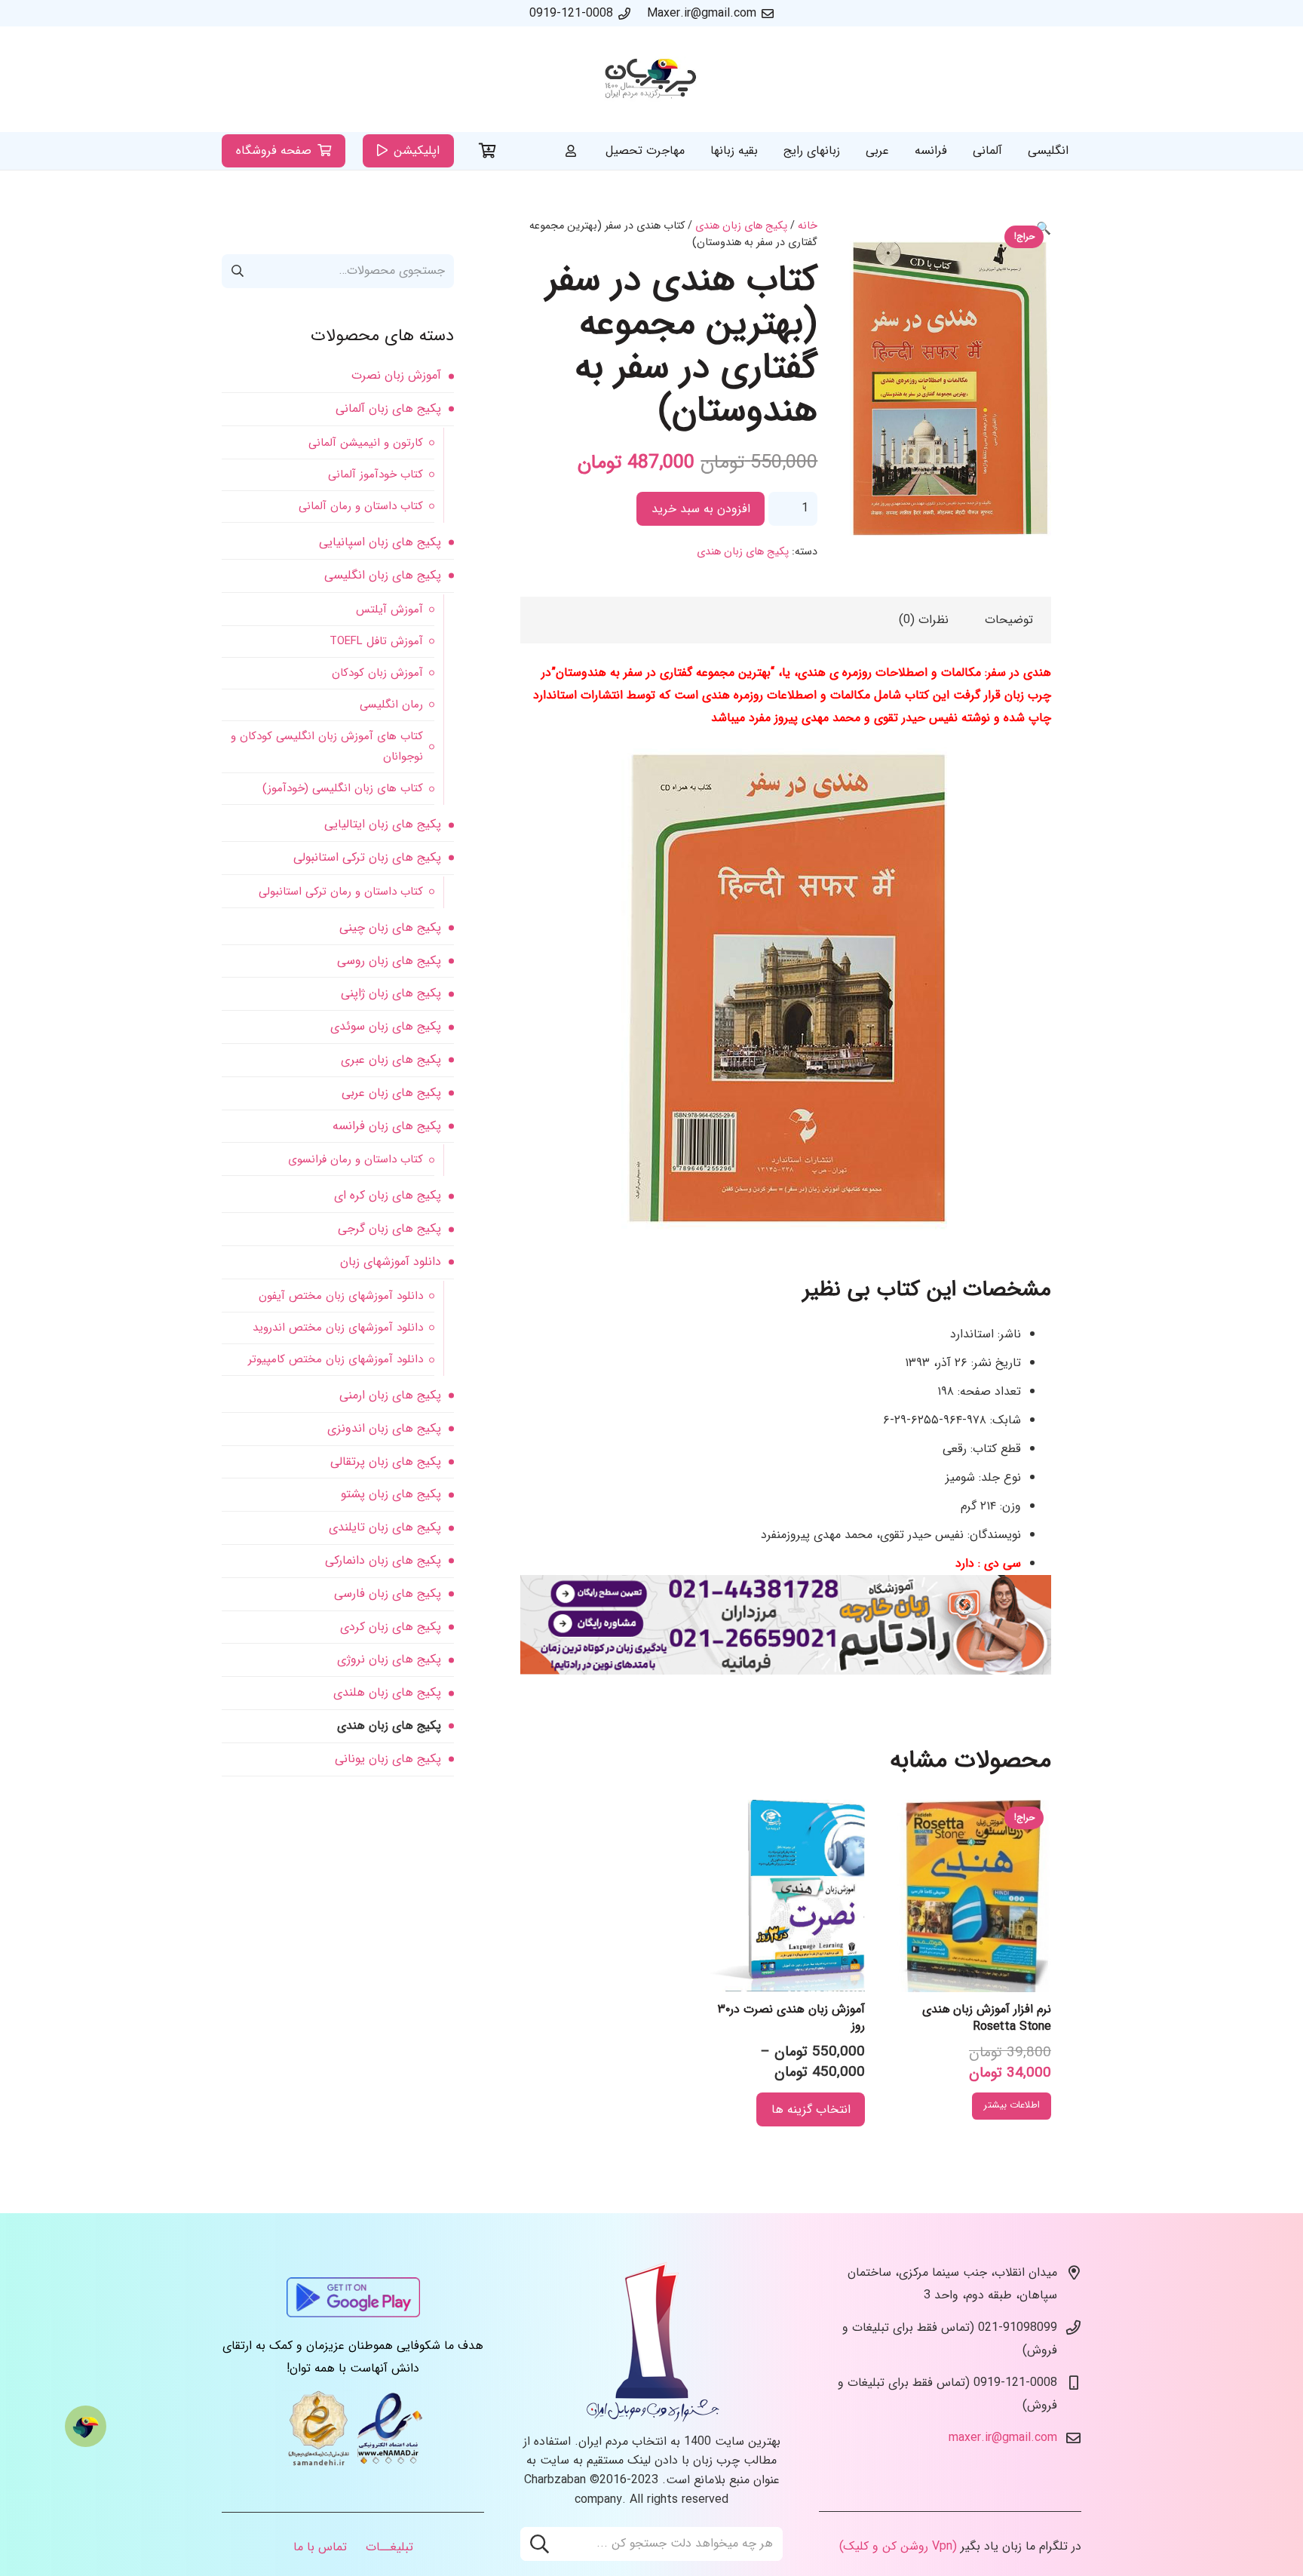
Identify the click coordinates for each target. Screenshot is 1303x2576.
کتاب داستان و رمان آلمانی (361, 506)
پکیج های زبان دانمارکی (383, 1560)
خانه (808, 226)
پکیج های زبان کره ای (388, 1195)
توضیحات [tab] (1009, 620)
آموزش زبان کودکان (377, 673)
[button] (1044, 229)
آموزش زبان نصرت (396, 375)
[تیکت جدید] (86, 2426)
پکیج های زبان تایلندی (385, 1527)
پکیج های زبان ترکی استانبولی (367, 857)
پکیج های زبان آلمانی (388, 408)
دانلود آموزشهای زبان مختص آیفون (341, 1296)
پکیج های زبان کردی (391, 1627)
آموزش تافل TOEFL (376, 641)
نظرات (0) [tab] (924, 620)
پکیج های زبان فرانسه (387, 1126)
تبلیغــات (389, 2547)
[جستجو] (540, 2544)
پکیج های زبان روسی (389, 961)
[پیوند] (651, 80)
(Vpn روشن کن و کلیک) (898, 2546)
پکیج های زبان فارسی (388, 1593)
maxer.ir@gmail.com (1003, 2438)
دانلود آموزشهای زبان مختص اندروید (338, 1328)
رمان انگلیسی (391, 705)
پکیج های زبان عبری (391, 1059)
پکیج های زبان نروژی (389, 1659)
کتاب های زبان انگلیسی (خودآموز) (343, 788)
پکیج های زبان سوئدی (386, 1026)
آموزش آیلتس (389, 609)
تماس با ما (320, 2547)
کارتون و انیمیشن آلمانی (366, 443)
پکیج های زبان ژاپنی (391, 993)
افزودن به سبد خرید (701, 509)
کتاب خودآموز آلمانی (376, 474)
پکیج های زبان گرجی (389, 1228)
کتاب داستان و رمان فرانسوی (356, 1159)
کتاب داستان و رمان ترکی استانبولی (341, 892)
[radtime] (786, 1671)
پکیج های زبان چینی (390, 927)
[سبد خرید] (488, 151)
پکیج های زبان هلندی (387, 1692)
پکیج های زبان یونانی (388, 1759)
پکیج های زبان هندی (741, 226)
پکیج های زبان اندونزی (384, 1428)
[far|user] (571, 150)
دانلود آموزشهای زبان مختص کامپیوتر (336, 1359)
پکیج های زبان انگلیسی (383, 575)
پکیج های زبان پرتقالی (386, 1461)
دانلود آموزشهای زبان (391, 1262)
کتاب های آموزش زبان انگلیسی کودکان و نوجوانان (327, 746)
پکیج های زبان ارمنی (390, 1395)
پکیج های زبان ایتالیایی (383, 824)
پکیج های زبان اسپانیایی (380, 542)
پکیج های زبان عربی (391, 1093)
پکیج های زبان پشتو (391, 1494)
